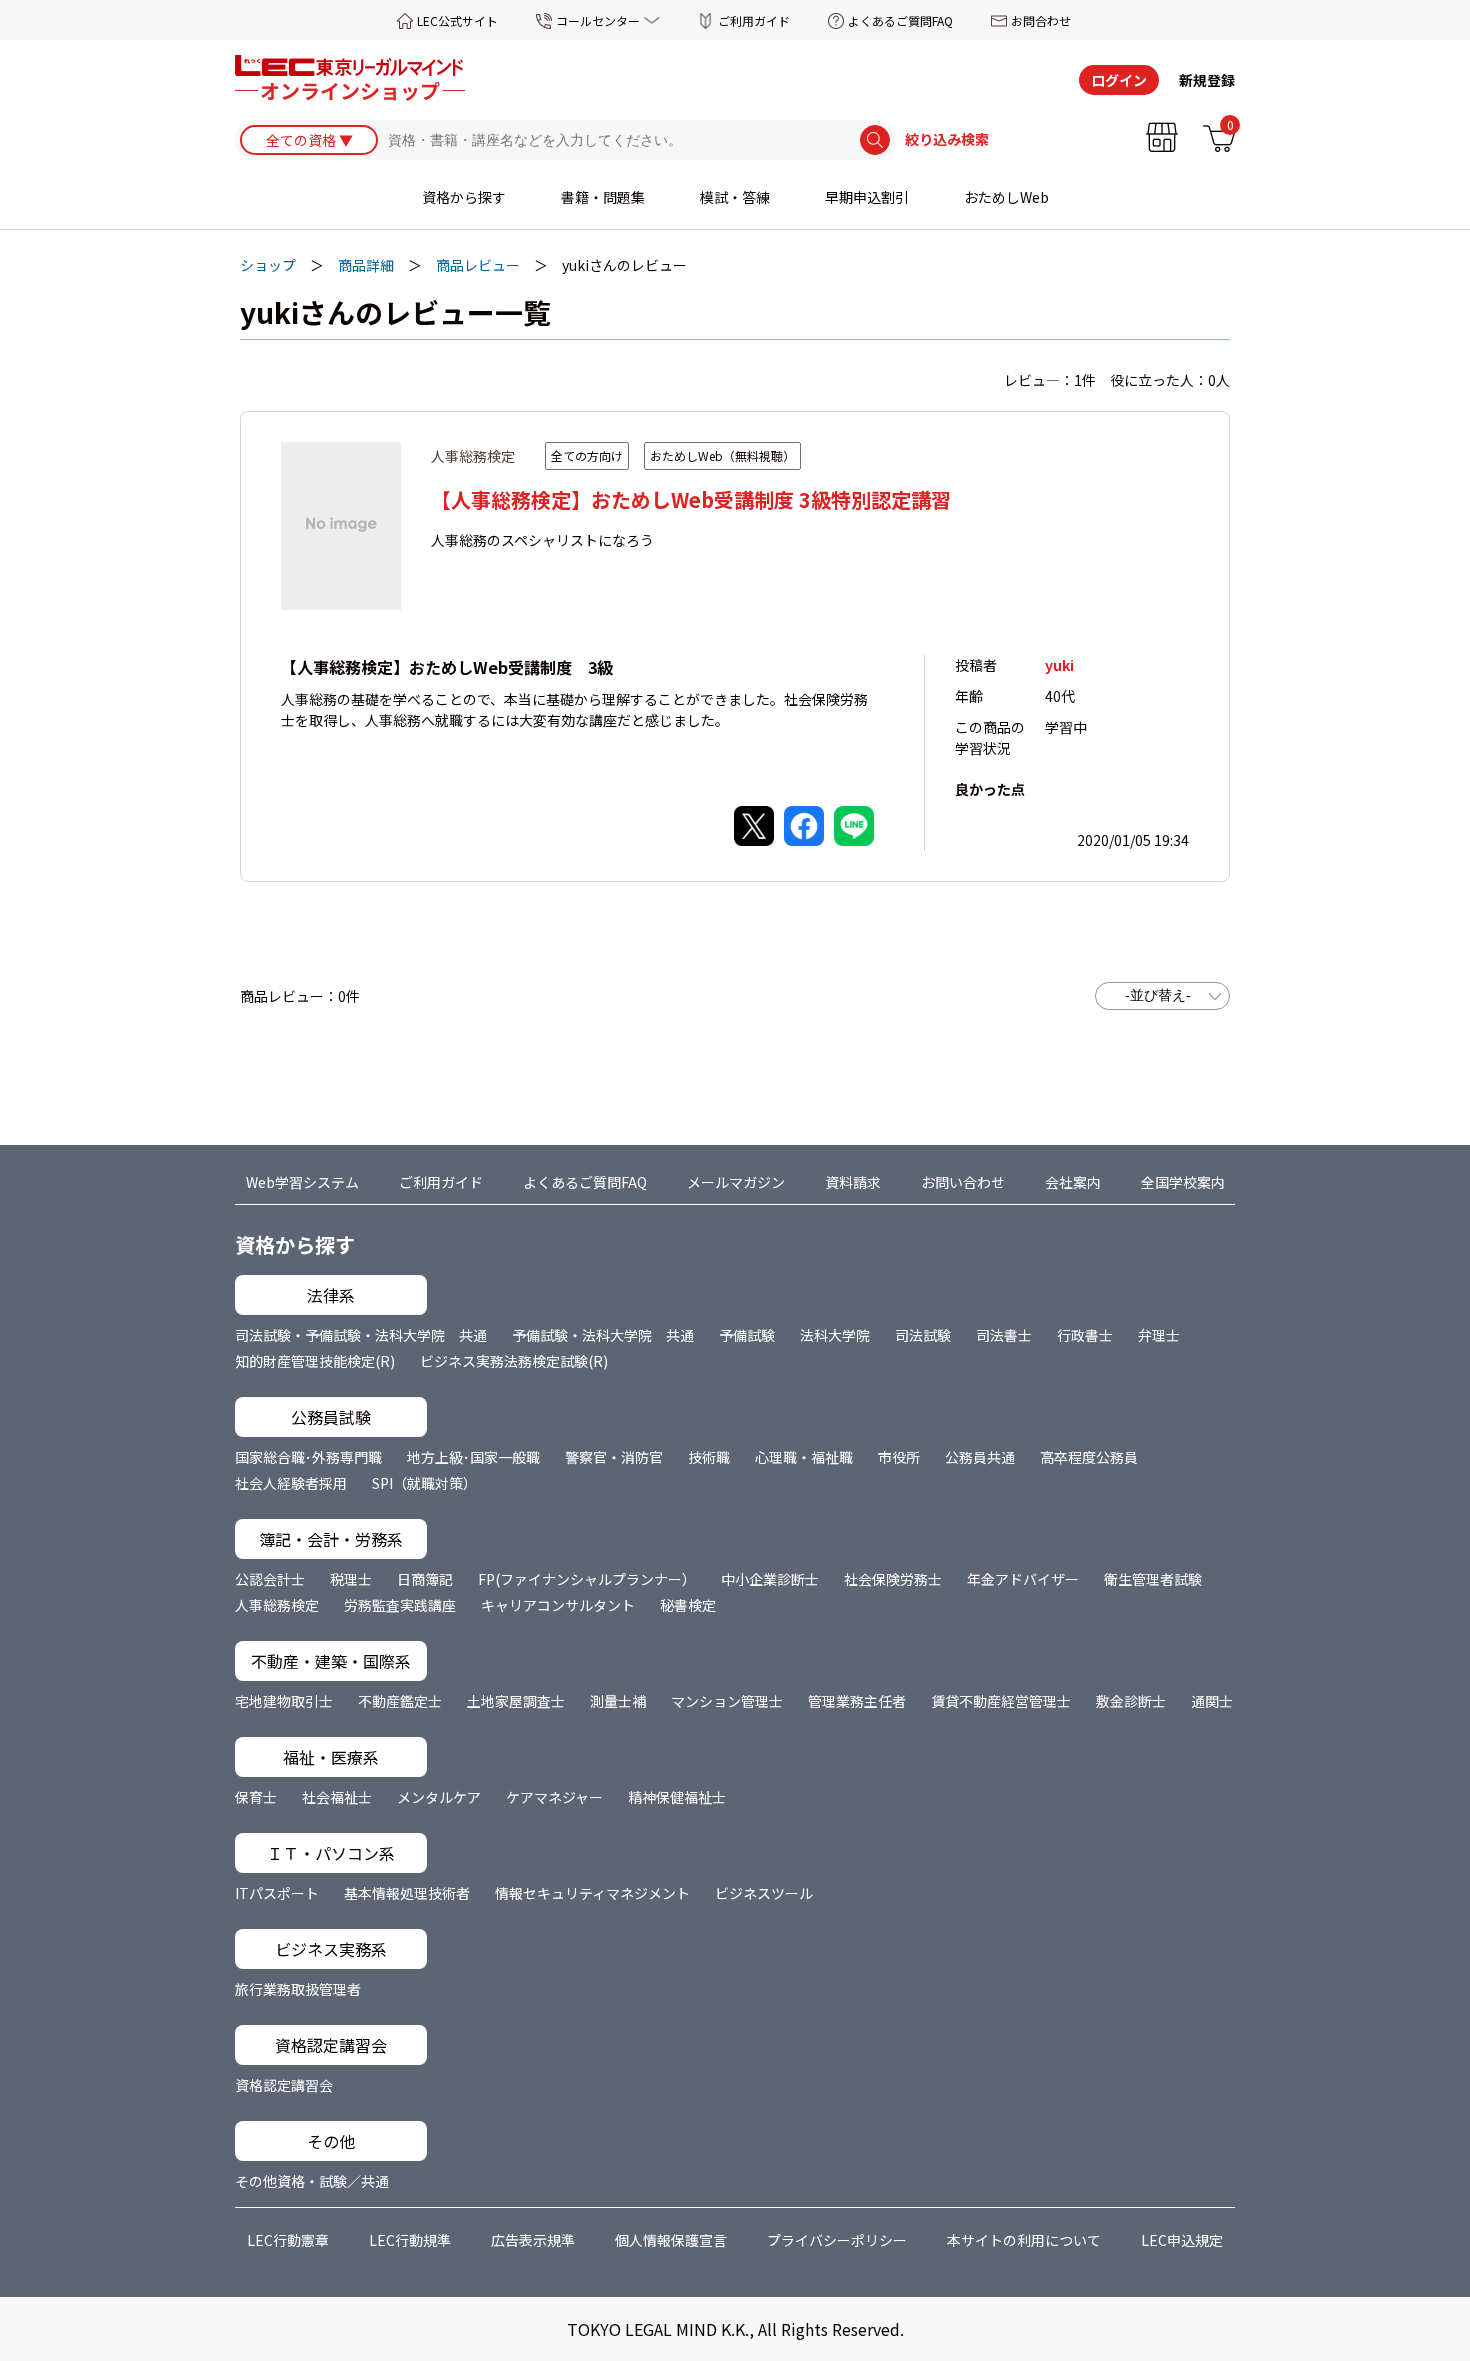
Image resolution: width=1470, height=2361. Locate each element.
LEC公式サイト (457, 20)
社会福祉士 (337, 1797)
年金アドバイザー (1023, 1579)
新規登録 (1207, 80)
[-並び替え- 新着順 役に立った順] (1162, 996)
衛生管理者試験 (1153, 1579)
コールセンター (598, 20)
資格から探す (464, 197)
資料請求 (853, 1182)
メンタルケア (439, 1797)
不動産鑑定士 (400, 1701)
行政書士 (1085, 1335)
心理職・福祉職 (804, 1457)
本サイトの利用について (1024, 2240)
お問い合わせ (963, 1182)
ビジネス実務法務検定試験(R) (514, 1361)
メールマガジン (736, 1182)
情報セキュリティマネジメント (592, 1893)
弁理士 (1159, 1335)
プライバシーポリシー (837, 2240)
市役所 (899, 1457)
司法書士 (1004, 1335)
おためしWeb (1006, 197)
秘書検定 (688, 1605)
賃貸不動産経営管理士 (1001, 1701)
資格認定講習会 (284, 2085)
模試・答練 (735, 197)
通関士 (1212, 1701)
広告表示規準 (533, 2240)
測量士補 (618, 1701)
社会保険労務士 (893, 1579)
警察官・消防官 (614, 1457)
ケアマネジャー (554, 1797)
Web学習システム (302, 1182)
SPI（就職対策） (424, 1483)
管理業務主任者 (857, 1701)
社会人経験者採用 (291, 1483)
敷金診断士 (1131, 1701)
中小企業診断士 (770, 1579)
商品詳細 (366, 265)
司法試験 (923, 1335)
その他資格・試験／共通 (312, 2181)
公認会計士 (270, 1579)
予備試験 (747, 1335)
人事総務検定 (277, 1605)
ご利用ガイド (754, 20)
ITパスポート (277, 1893)
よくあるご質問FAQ (900, 20)
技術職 (709, 1457)
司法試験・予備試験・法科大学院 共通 (361, 1335)
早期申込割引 (867, 197)
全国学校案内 (1183, 1182)
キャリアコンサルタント (558, 1605)
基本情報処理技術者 (407, 1893)
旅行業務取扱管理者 (298, 1989)
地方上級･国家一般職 (473, 1457)
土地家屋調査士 (516, 1701)
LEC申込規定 (1182, 2240)
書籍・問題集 (603, 197)
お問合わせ (1041, 20)
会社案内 (1073, 1182)
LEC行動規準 (410, 2240)
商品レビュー (478, 265)
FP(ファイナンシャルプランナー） (587, 1579)
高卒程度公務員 (1089, 1457)
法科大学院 (835, 1335)
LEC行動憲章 (288, 2240)
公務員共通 (980, 1457)
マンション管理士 (727, 1701)
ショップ (268, 265)
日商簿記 (425, 1579)
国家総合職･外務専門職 (308, 1457)
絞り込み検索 (947, 140)
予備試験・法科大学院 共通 (603, 1335)
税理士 (351, 1579)
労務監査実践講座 (400, 1605)
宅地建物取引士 (284, 1701)
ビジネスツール (764, 1893)
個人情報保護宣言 (671, 2240)
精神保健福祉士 (677, 1797)
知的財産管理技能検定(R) (315, 1361)
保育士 (256, 1797)
